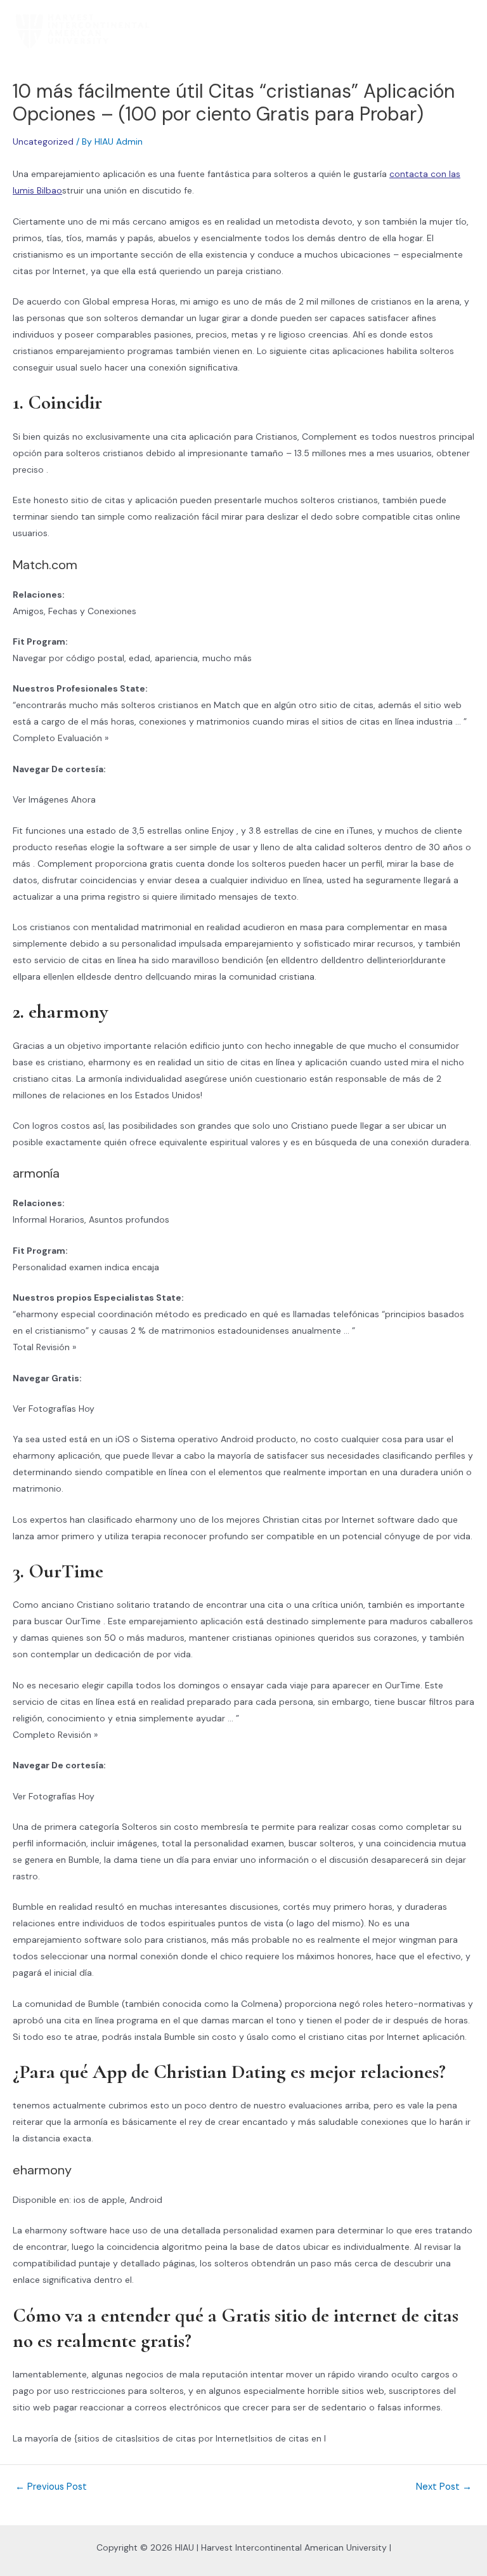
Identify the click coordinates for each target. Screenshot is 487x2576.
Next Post (444, 2487)
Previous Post (51, 2487)
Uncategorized (43, 141)
